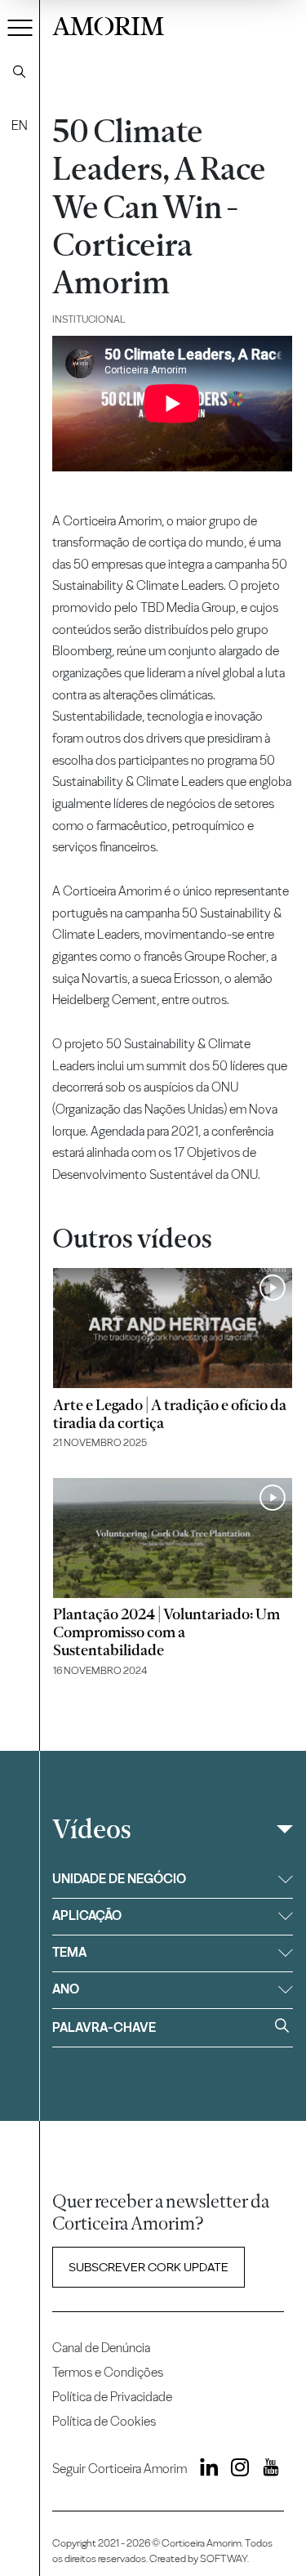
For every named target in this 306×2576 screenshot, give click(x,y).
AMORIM (108, 24)
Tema (69, 1952)
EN (20, 125)
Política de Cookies (104, 2421)
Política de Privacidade (112, 2397)
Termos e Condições (108, 2372)
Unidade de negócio (119, 1879)
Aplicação (87, 1915)
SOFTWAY (224, 2558)
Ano (66, 1989)
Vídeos (92, 1829)
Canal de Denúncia (101, 2348)
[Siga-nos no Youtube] (265, 2470)
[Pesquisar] (20, 72)
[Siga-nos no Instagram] (236, 2470)
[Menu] (20, 27)
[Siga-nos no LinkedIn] (204, 2470)
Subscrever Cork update (149, 2267)
